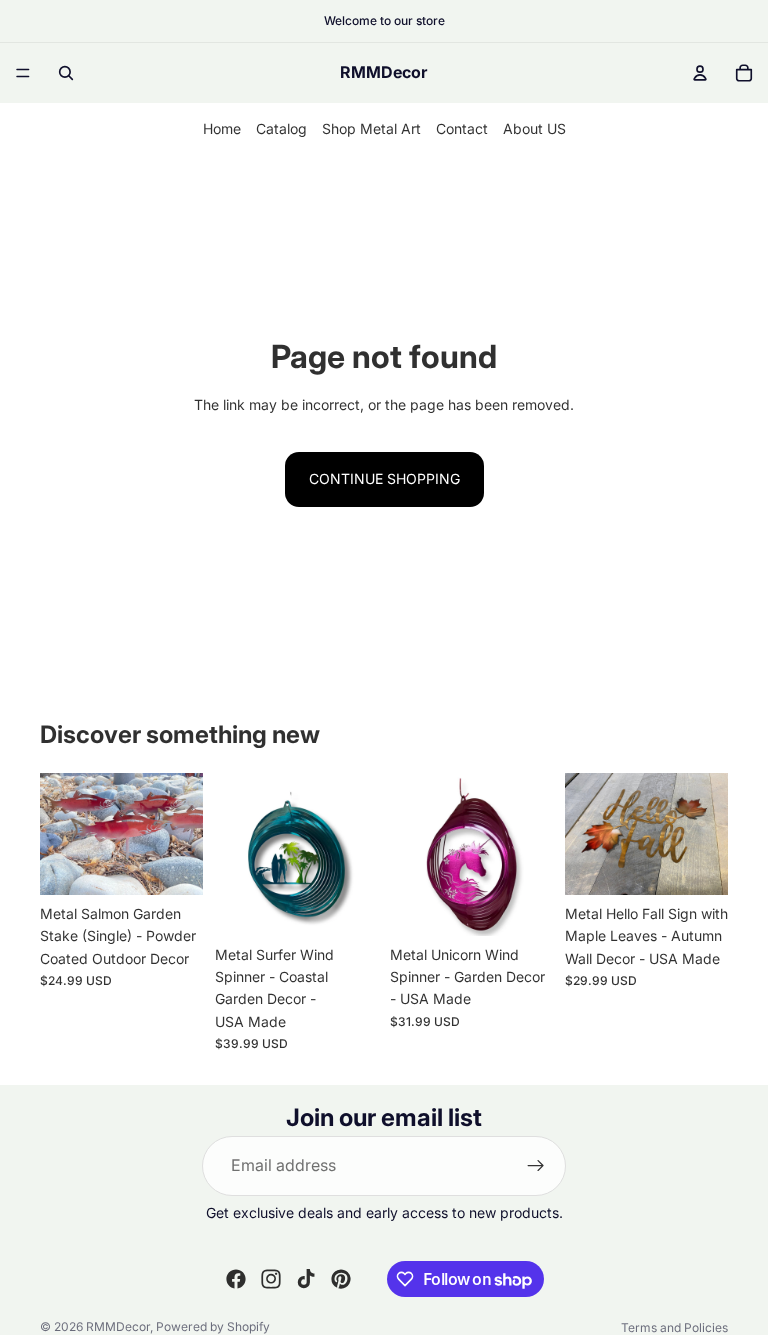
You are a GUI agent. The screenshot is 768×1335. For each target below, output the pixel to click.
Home (222, 128)
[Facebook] (236, 1279)
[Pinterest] (341, 1279)
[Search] (66, 73)
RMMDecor (118, 1326)
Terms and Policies (674, 1327)
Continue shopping (384, 478)
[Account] (700, 73)
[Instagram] (271, 1279)
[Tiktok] (306, 1279)
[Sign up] (536, 1166)
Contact (462, 128)
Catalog (281, 128)
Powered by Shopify (213, 1326)
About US (534, 128)
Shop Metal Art (371, 128)
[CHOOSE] (172, 864)
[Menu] (23, 73)
